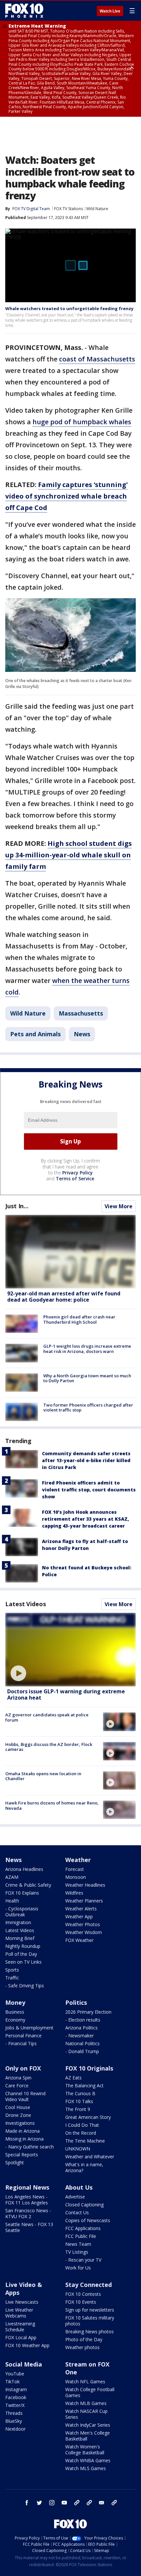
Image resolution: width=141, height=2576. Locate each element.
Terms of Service (75, 1178)
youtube (64, 2503)
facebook (27, 2503)
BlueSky (14, 2421)
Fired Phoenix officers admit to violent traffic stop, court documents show (89, 1490)
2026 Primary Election (88, 2012)
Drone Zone (18, 2115)
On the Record (81, 2133)
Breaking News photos (90, 2331)
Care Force (17, 2085)
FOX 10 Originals (89, 2068)
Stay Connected (89, 2285)
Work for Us (78, 2268)
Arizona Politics (81, 2028)
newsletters (114, 2503)
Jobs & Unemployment (29, 2028)
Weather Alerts (81, 1909)
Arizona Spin (18, 2078)
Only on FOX (23, 2068)
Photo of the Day (84, 2339)
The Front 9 (78, 2109)
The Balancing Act (84, 2085)
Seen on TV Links (23, 1962)
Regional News (27, 2187)
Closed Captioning (84, 2205)
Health (12, 1901)
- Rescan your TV (83, 2260)
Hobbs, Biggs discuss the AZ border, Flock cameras (49, 1747)
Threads (14, 2413)
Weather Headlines (85, 1885)
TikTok (12, 2381)
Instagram (16, 2389)
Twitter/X (15, 2405)
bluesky (89, 2503)
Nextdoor (15, 2429)
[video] (70, 1650)
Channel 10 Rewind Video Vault (25, 2096)
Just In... (17, 1206)
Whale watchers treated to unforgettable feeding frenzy (69, 308)
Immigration (18, 1922)
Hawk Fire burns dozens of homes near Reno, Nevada (52, 1805)
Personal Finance (23, 2036)
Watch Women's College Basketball (85, 2450)
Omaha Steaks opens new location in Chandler (43, 1776)
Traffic (12, 1978)
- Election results (83, 2020)
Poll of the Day (21, 1954)
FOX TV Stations (69, 209)
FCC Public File (81, 2236)
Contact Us (77, 2212)
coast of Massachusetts (97, 359)
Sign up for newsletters (90, 2310)
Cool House (18, 2107)
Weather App (79, 1916)
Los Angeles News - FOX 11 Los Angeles (27, 2200)
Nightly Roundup (23, 1946)
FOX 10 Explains (22, 1893)
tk (77, 2503)
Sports (12, 1970)
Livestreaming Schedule (20, 2327)
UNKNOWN (78, 2149)
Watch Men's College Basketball (88, 2436)
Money (15, 2002)
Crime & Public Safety (28, 1885)
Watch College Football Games (90, 2392)
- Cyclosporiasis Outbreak (22, 1912)
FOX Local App (21, 2337)
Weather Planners (84, 1901)
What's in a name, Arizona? (84, 2167)
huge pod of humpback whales (82, 422)
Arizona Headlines (24, 1869)
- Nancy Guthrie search (30, 2147)
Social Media (24, 2364)
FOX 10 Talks (79, 2101)
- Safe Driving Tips (25, 1986)
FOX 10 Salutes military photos (90, 2321)
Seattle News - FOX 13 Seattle (29, 2227)
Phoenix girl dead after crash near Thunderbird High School (79, 1319)
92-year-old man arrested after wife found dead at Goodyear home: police (64, 1297)
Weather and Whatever (90, 2157)
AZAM (12, 1877)
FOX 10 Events (81, 2302)
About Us (79, 2187)
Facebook (16, 2397)
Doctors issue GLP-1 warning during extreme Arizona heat (66, 1694)
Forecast (75, 1869)
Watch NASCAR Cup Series (86, 2414)
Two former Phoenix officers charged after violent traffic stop (88, 1408)
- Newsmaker (80, 2036)
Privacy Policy (78, 1173)
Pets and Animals (35, 1034)
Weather (78, 1860)
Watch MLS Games (86, 2468)
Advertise (75, 2197)
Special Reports (22, 2155)
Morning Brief (20, 1938)
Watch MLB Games (86, 2403)
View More (119, 1206)
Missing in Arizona (24, 2139)
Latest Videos (26, 1604)
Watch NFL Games (85, 2381)
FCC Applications (83, 2228)
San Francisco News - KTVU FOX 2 (28, 2213)
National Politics (82, 2043)
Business (15, 2012)
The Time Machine (85, 2141)
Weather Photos (83, 1924)
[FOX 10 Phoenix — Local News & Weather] (24, 11)
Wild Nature (97, 209)
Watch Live (110, 11)
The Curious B (80, 2093)
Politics (76, 2002)
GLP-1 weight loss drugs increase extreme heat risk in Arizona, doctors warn (87, 1349)
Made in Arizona (22, 2131)
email (102, 2503)
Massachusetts (81, 1013)
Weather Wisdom (84, 1932)
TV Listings (77, 2252)
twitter (39, 2503)
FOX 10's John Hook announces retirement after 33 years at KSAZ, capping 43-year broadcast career (85, 1519)
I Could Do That (82, 2125)
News (82, 1034)
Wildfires (74, 1893)
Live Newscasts (22, 2302)
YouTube (15, 2374)
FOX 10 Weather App (27, 2345)
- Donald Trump (82, 2051)
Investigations (20, 2123)
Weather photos (82, 2347)
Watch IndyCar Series (88, 2425)
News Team (78, 2244)
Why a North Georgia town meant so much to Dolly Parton (87, 1378)
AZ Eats (73, 2078)
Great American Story (88, 2117)
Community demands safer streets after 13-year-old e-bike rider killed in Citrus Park (86, 1460)
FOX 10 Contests (83, 2294)
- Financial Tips (21, 2043)
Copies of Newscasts (88, 2220)
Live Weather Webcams (19, 2313)
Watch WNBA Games (88, 2460)
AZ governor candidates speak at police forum (47, 1717)
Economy (15, 2020)
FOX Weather (79, 1940)
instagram (52, 2503)
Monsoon (76, 1877)
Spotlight (15, 2162)
